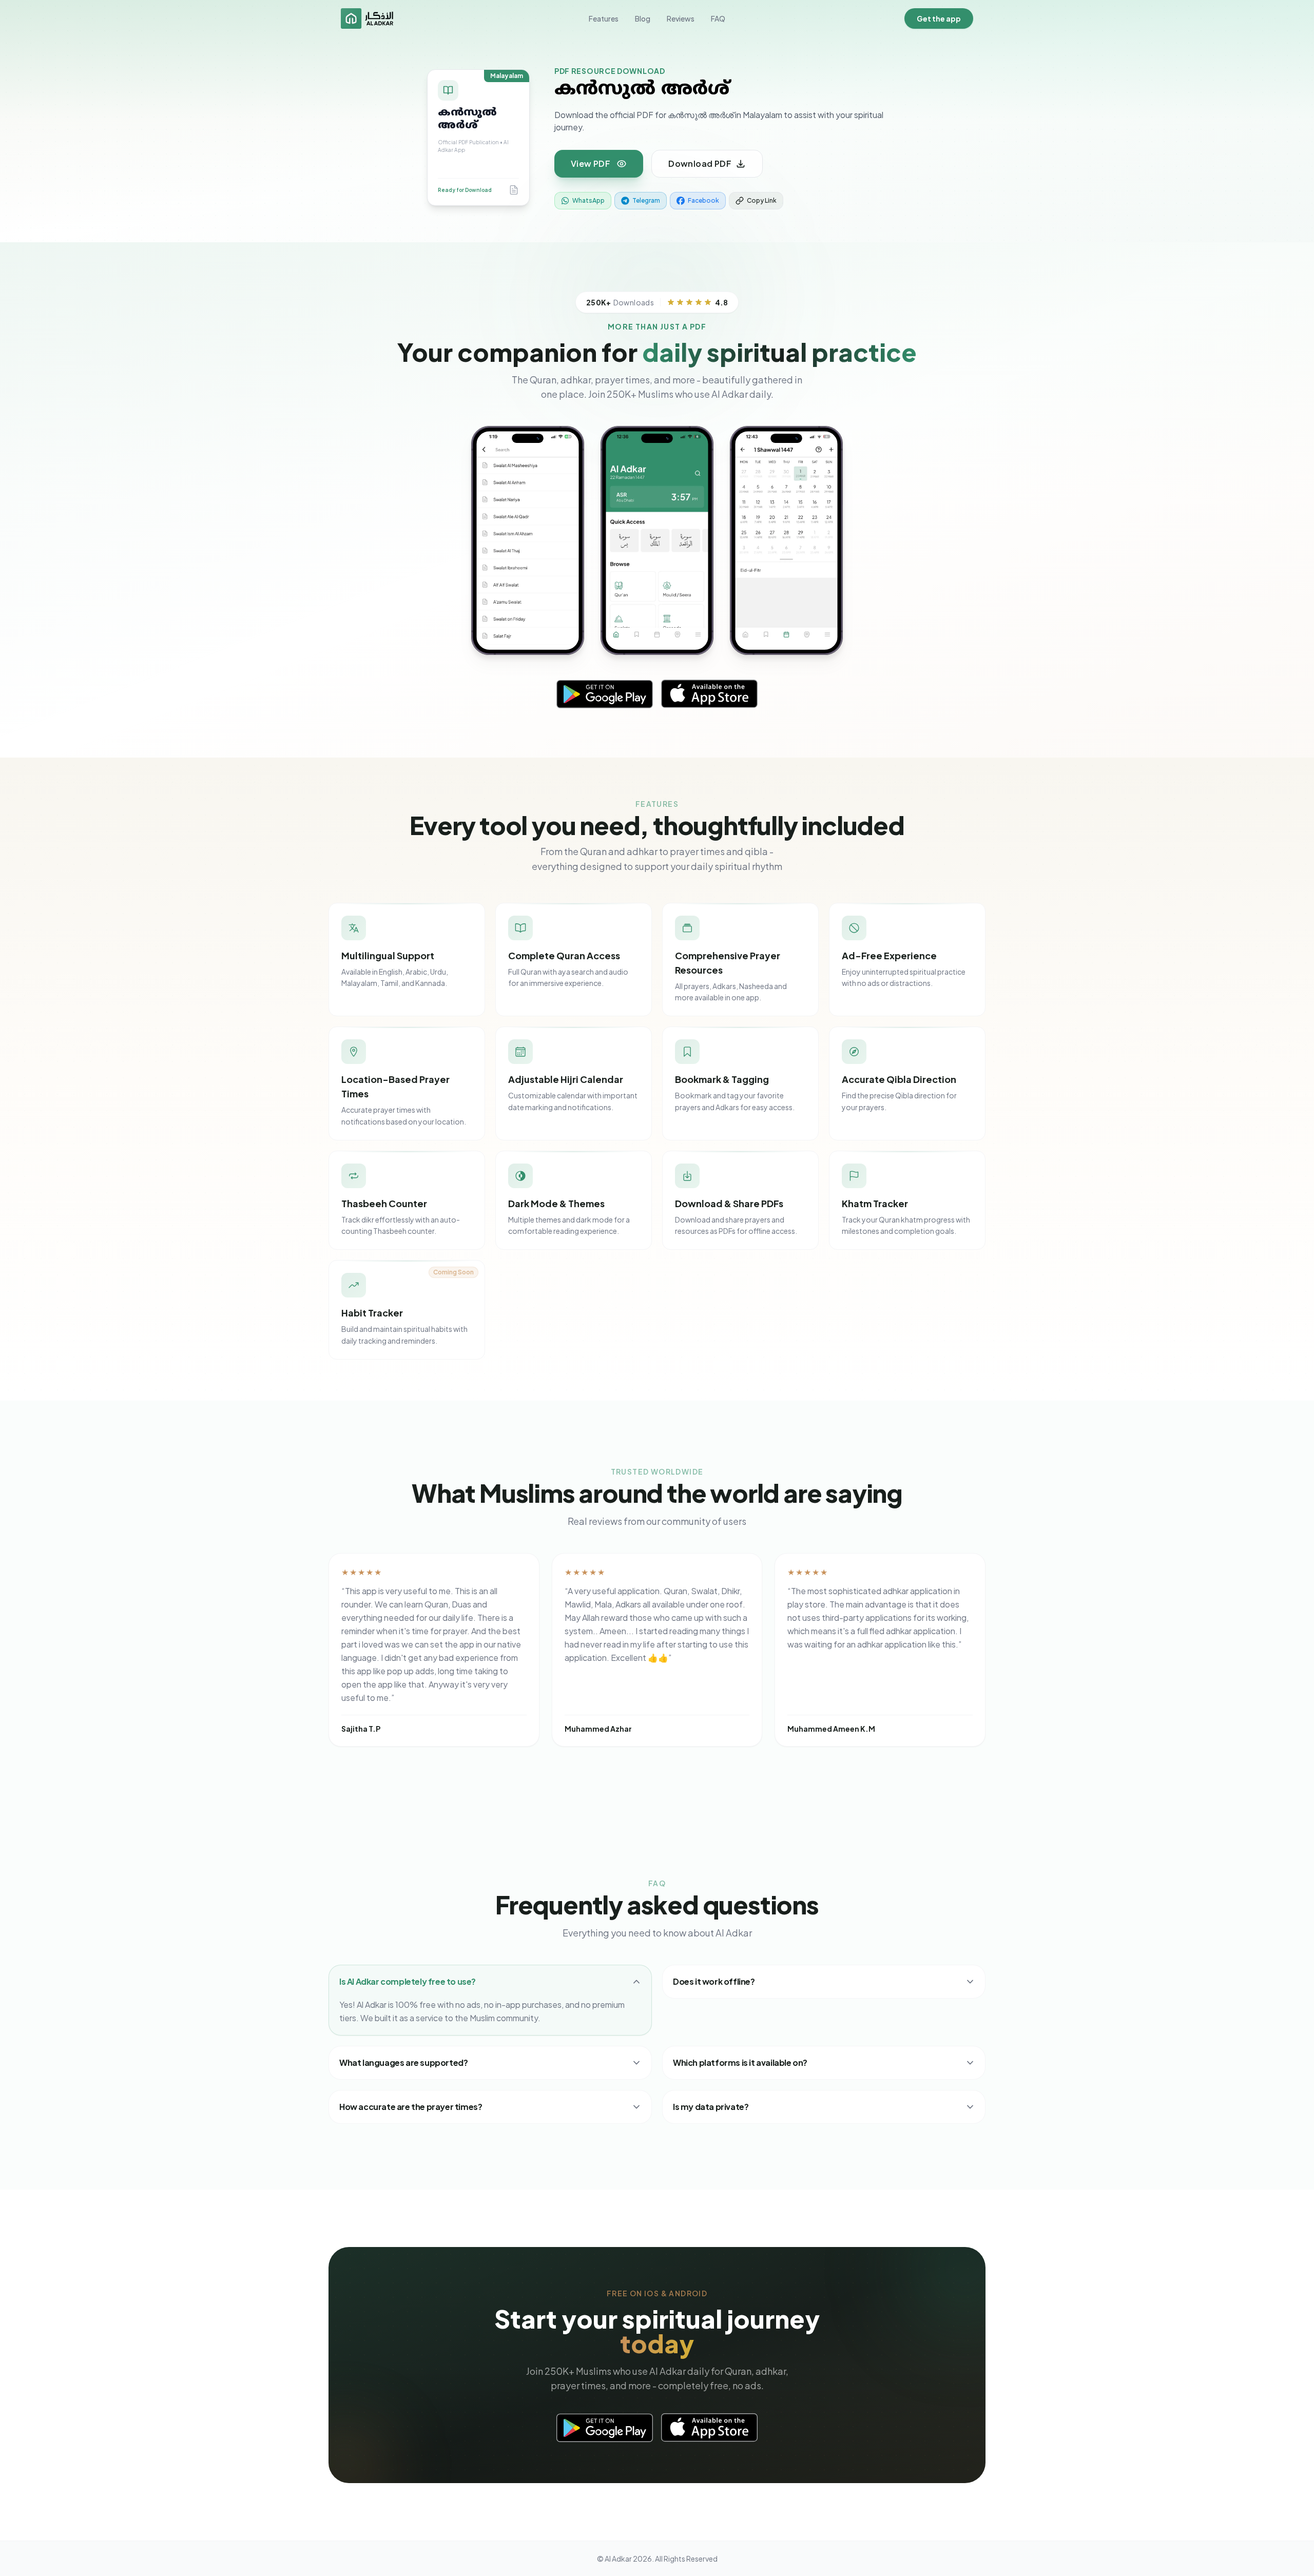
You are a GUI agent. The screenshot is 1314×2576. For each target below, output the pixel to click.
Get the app (939, 18)
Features (604, 18)
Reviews (681, 18)
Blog (643, 18)
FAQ (718, 18)
